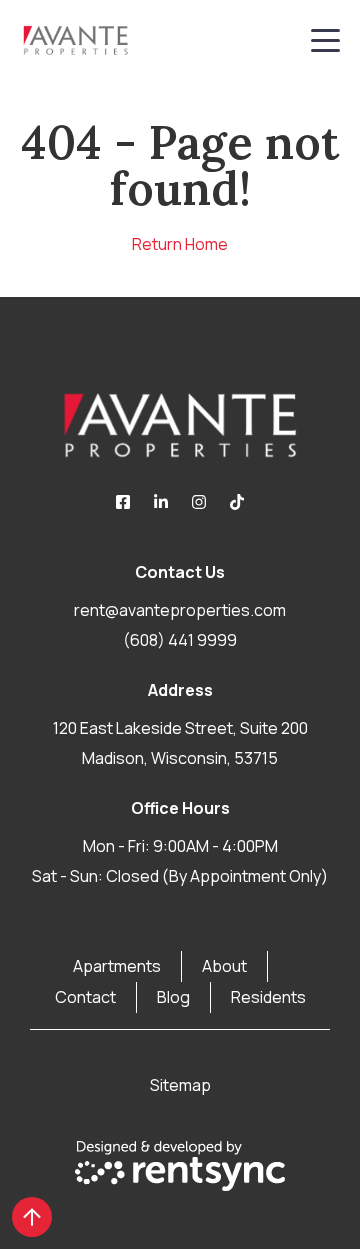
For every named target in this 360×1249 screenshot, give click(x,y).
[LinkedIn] (161, 502)
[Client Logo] (180, 425)
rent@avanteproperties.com (180, 610)
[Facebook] (123, 502)
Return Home (180, 244)
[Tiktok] (237, 502)
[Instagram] (199, 502)
